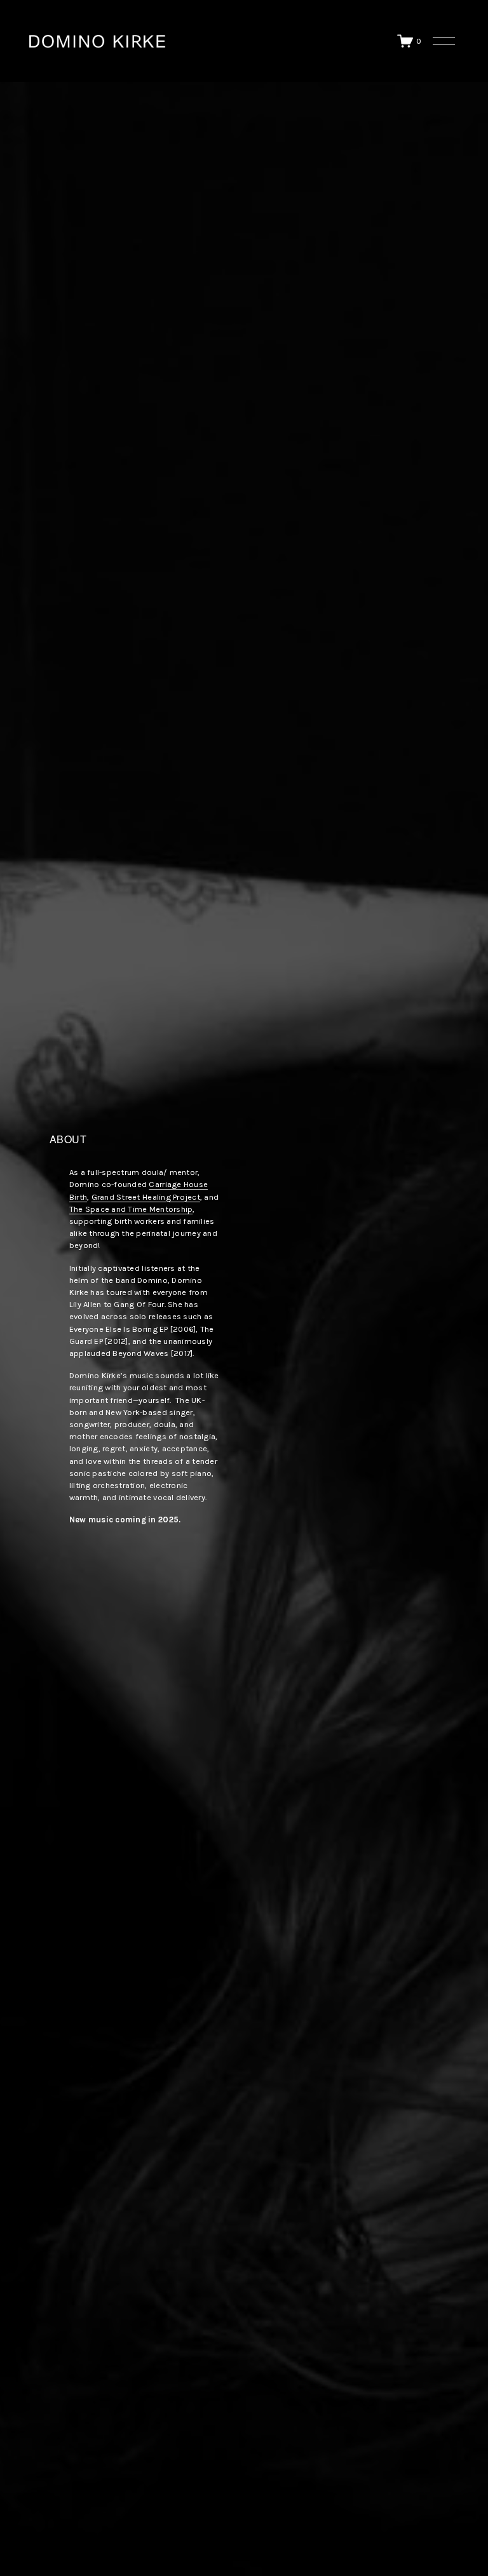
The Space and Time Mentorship (131, 1209)
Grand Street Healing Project (146, 1197)
